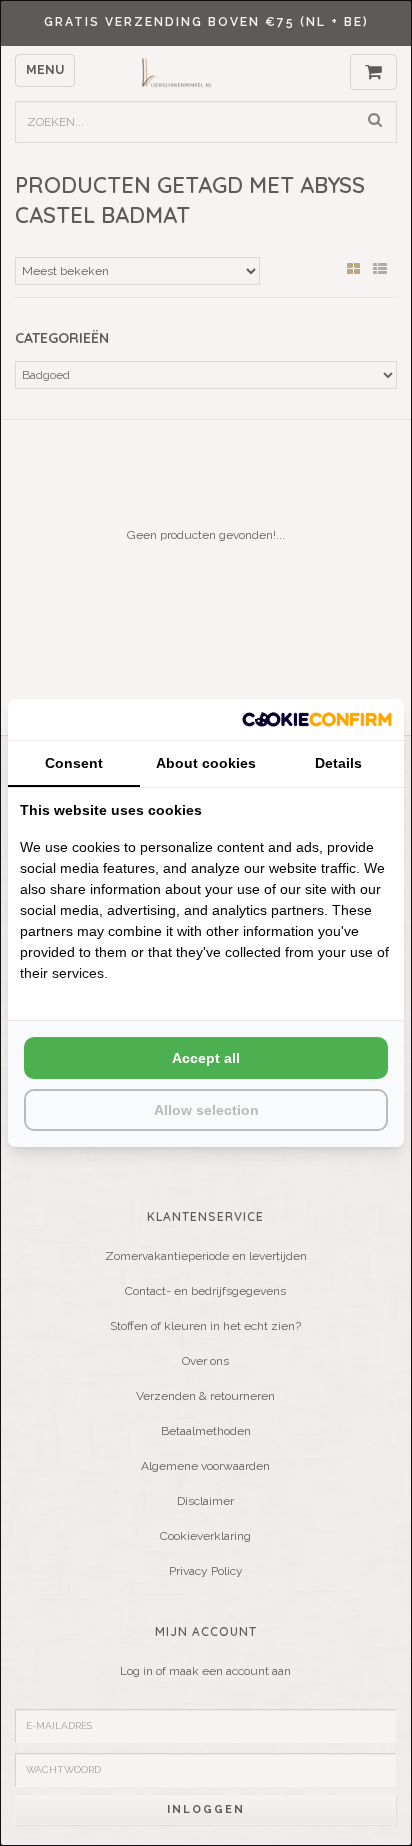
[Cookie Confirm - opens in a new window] (317, 719)
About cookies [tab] (206, 763)
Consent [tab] (74, 763)
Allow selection (206, 1110)
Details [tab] (338, 763)
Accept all (206, 1058)
